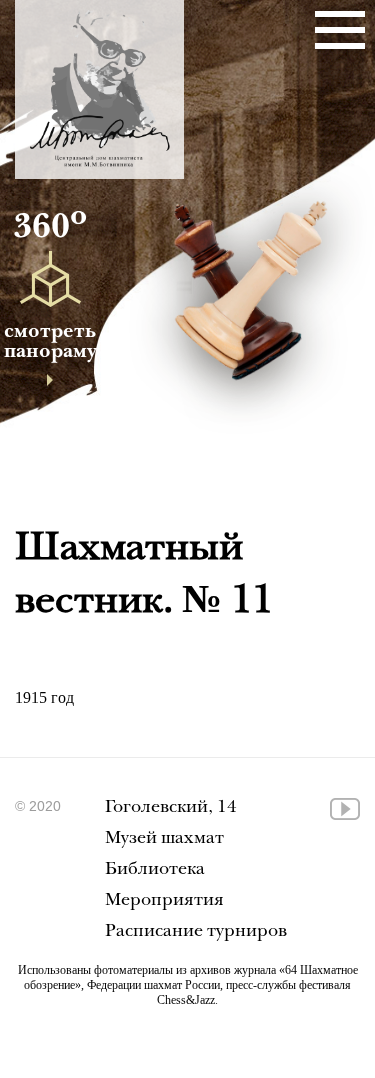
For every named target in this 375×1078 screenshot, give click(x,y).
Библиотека (155, 870)
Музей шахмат (164, 839)
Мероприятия (164, 901)
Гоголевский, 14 (171, 808)
